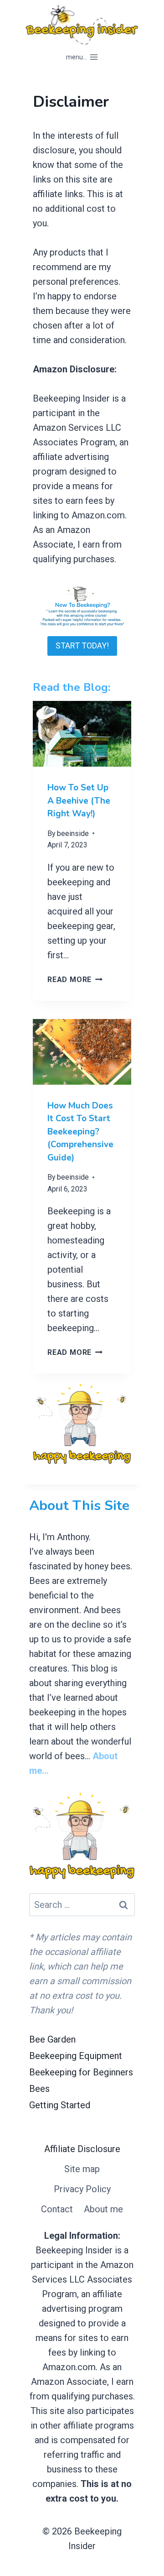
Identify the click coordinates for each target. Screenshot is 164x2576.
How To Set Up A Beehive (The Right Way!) (79, 801)
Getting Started (60, 2105)
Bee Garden (52, 2039)
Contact (57, 2209)
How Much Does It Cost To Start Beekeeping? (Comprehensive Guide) (80, 1132)
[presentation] (82, 734)
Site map (82, 2169)
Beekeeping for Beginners (81, 2072)
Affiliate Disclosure (82, 2149)
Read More (73, 980)
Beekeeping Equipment (76, 2056)
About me (103, 2209)
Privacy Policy (82, 2189)
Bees (39, 2089)
